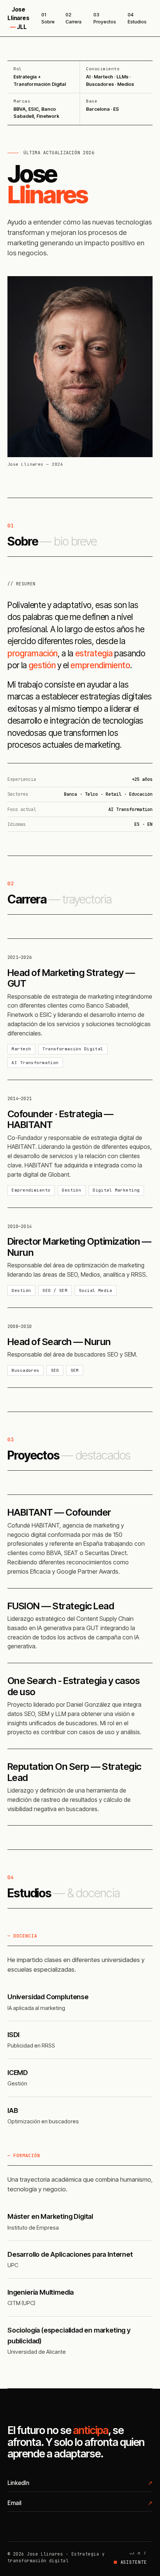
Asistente (134, 2562)
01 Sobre (48, 18)
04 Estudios (137, 18)
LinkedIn (18, 2483)
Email (14, 2503)
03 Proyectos (105, 18)
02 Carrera (73, 18)
